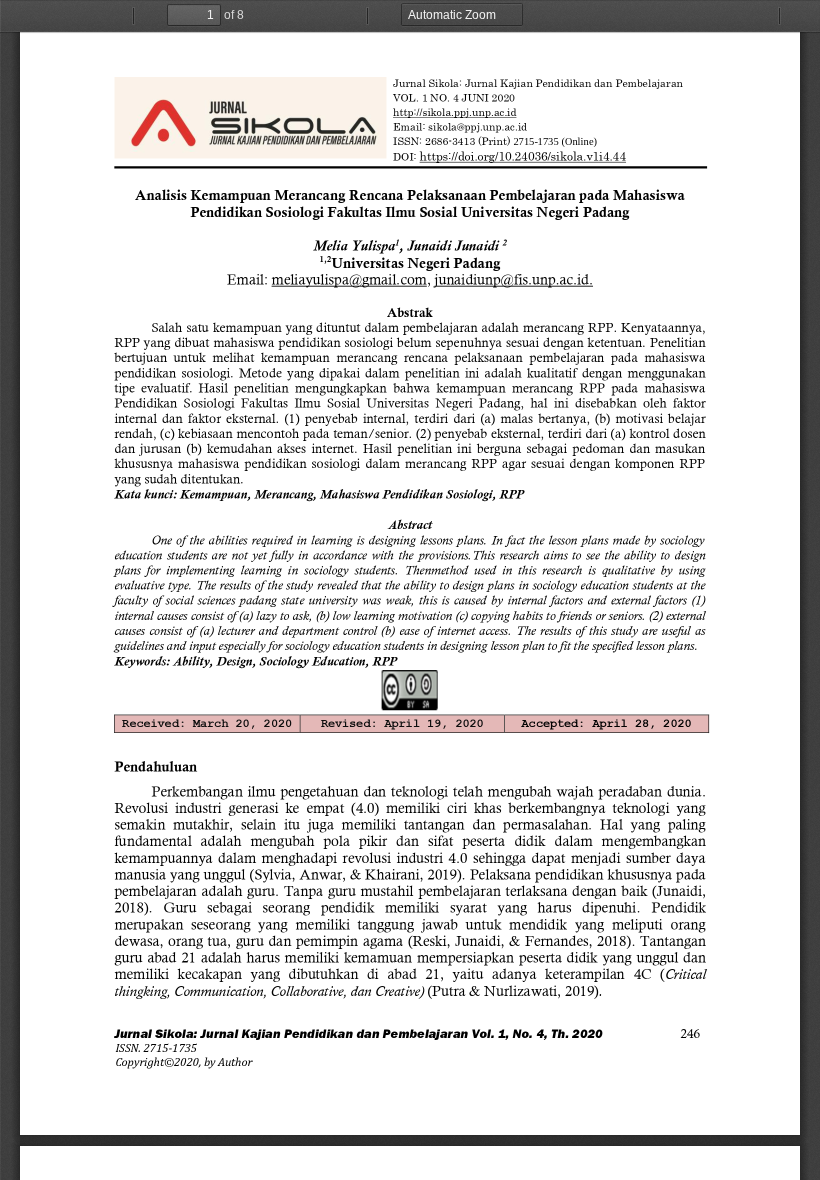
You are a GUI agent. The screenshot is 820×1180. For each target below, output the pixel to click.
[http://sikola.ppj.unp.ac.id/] (454, 113)
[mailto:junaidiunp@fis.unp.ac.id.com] (514, 279)
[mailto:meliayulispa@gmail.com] (349, 279)
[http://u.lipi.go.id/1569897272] (169, 1048)
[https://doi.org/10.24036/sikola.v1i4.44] (522, 160)
